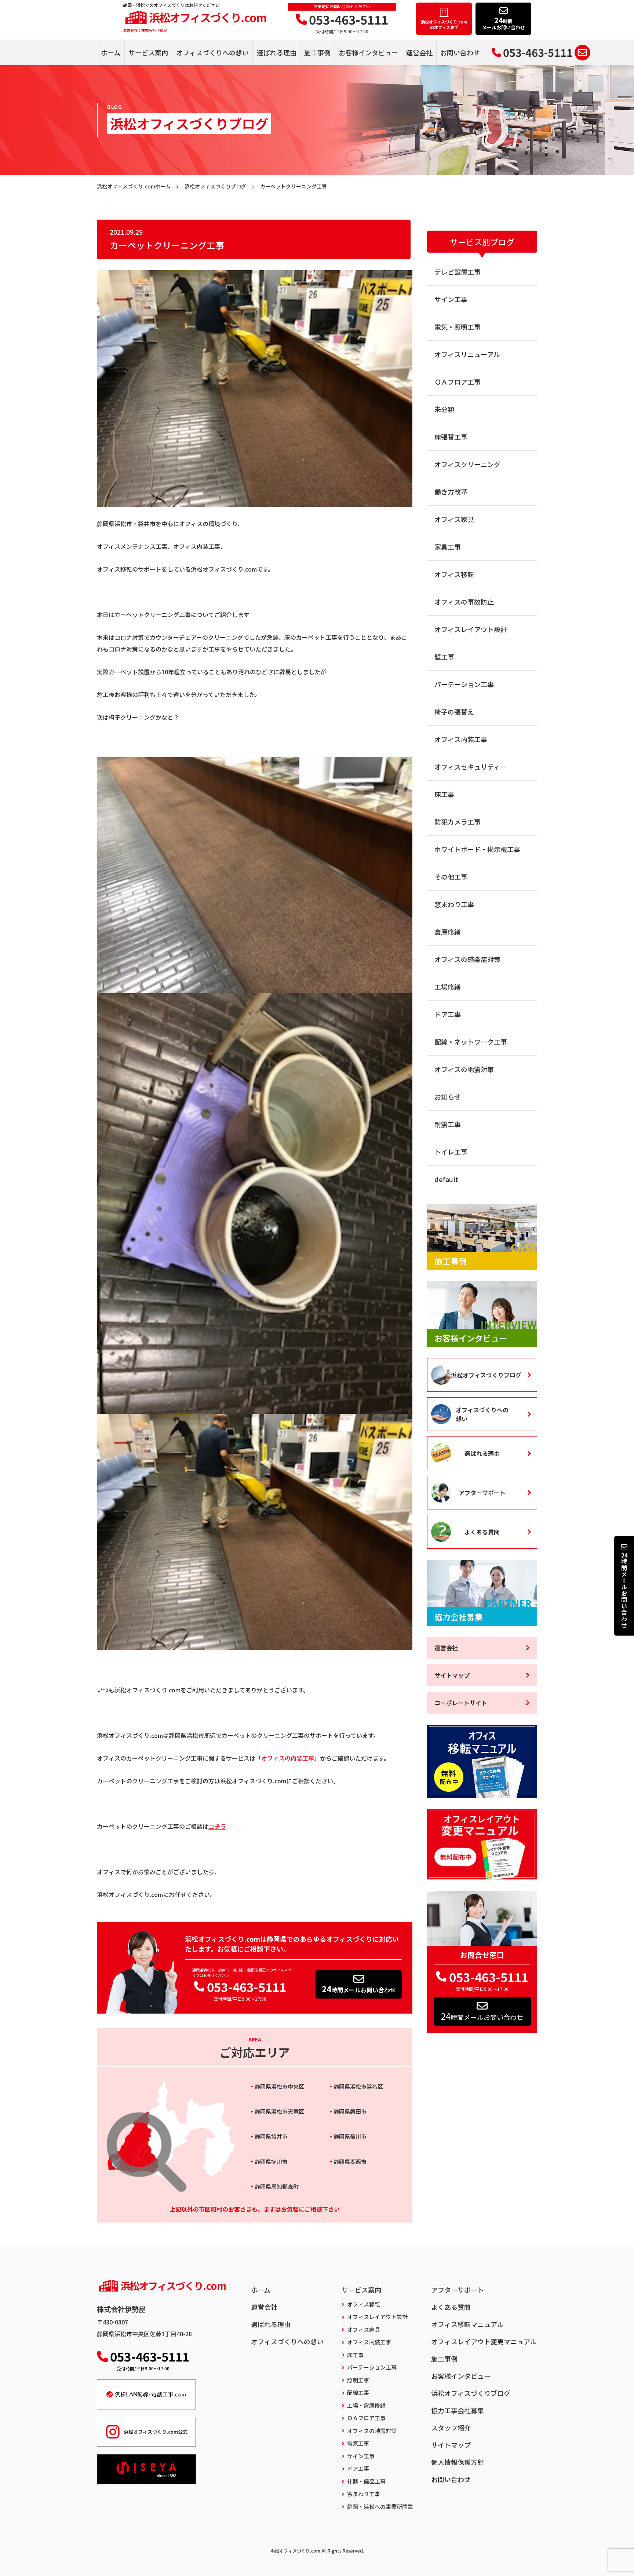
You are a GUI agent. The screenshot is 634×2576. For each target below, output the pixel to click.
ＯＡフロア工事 (458, 382)
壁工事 (444, 657)
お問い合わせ (460, 52)
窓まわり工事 (454, 904)
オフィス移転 (454, 574)
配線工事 (358, 2392)
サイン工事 (451, 299)
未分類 (444, 409)
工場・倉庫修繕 (366, 2405)
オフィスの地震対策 (464, 1069)
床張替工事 (451, 437)
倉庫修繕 (448, 932)
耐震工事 (448, 1124)
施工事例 (317, 52)
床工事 (444, 794)
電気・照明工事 (458, 327)
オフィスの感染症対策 (467, 959)
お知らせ (448, 1097)
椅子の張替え (454, 712)
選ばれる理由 (277, 52)
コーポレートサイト (461, 1703)
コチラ (217, 1826)
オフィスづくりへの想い (212, 52)
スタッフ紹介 (451, 2428)
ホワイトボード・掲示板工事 (477, 849)
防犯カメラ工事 (458, 822)
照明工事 (358, 2380)
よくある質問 (482, 1532)
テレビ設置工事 (458, 272)
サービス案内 (148, 52)
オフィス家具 (454, 519)
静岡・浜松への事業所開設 (380, 2507)
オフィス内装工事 (461, 739)
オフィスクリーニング (467, 464)
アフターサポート (482, 1493)
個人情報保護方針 (458, 2462)
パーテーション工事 (464, 684)
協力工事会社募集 (458, 2410)
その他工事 (451, 877)
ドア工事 (448, 1014)
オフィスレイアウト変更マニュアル (484, 2341)
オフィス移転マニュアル (467, 2324)
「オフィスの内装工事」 (288, 1758)
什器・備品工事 (366, 2481)
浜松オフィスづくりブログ (486, 1375)
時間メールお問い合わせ (359, 1989)
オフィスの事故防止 (464, 602)
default (446, 1179)
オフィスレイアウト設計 (471, 629)
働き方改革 (451, 492)
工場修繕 (448, 987)
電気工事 (358, 2443)
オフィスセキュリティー (471, 767)
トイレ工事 (451, 1152)
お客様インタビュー (368, 52)
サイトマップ (452, 1675)
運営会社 (419, 52)
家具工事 (448, 547)
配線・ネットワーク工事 (471, 1042)
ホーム (111, 52)
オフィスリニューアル (467, 354)
